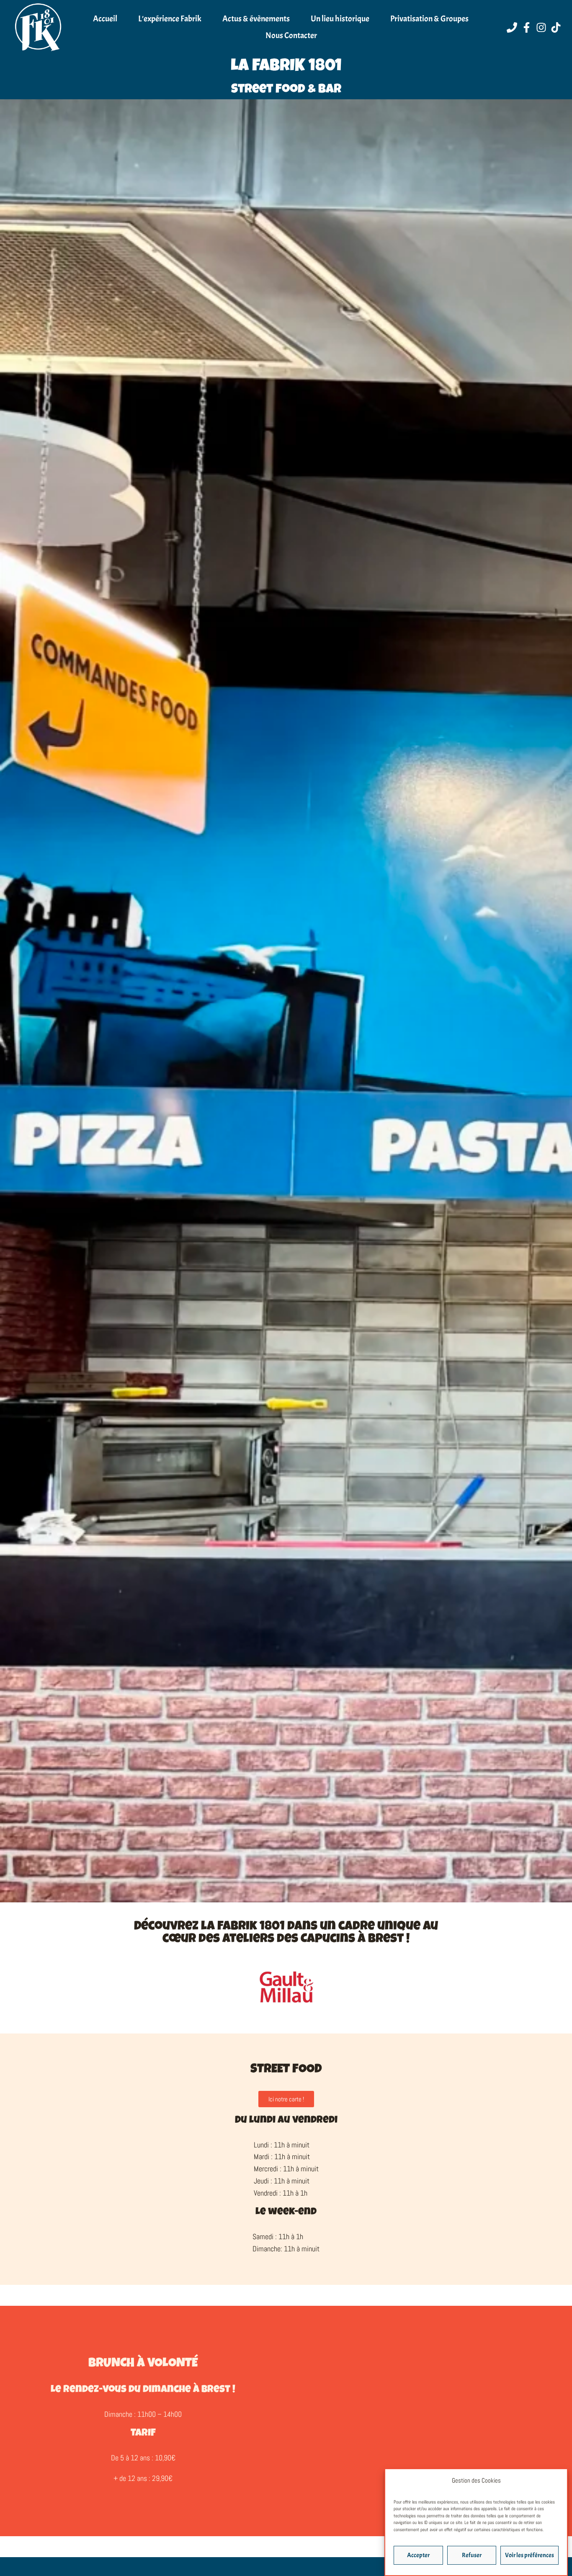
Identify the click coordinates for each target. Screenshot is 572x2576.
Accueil (105, 19)
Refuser (472, 2555)
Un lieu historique (340, 19)
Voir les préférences (529, 2555)
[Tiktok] (556, 27)
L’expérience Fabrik (170, 19)
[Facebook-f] (527, 27)
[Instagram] (541, 27)
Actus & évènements (256, 19)
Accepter (418, 2555)
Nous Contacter (291, 35)
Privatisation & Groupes (429, 19)
